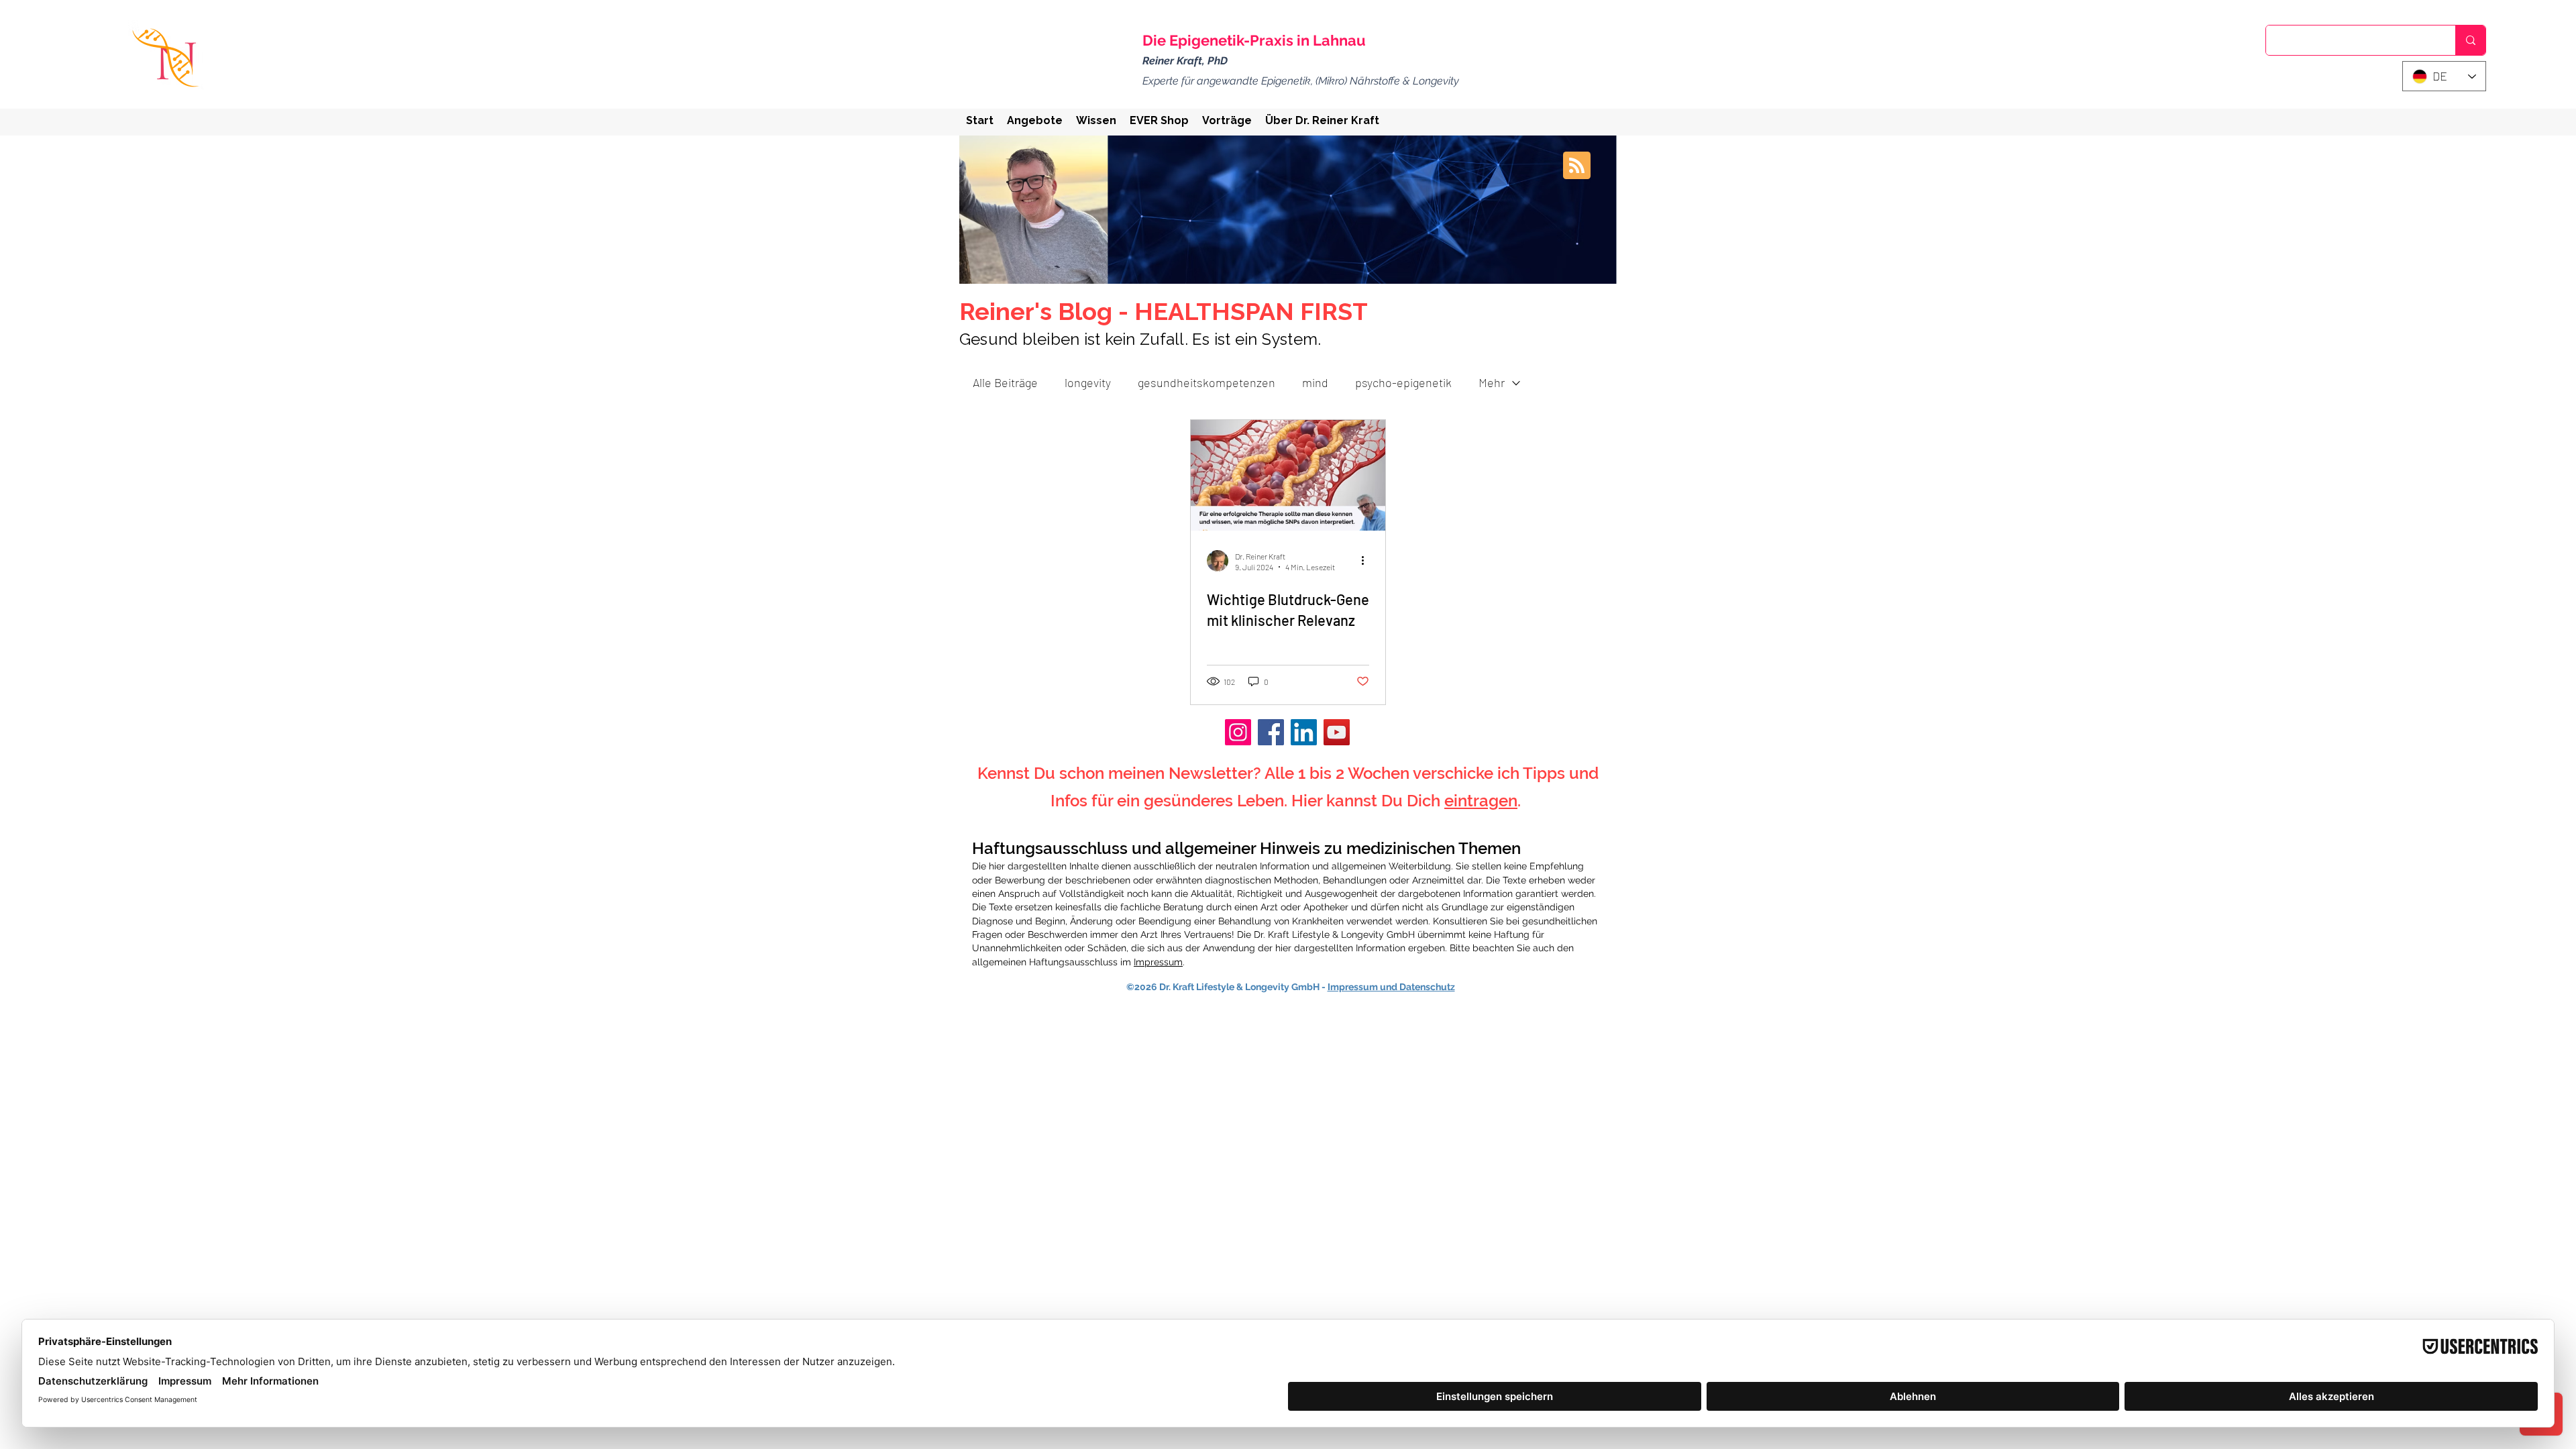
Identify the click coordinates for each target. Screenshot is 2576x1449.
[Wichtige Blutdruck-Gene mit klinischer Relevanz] (1288, 475)
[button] (1035, 120)
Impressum (1158, 962)
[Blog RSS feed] (1577, 166)
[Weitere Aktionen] (1367, 561)
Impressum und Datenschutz (1391, 987)
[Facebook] (1271, 732)
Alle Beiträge (1005, 382)
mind (1315, 382)
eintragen (1481, 801)
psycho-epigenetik (1403, 382)
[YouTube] (1337, 732)
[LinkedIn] (1304, 732)
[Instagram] (1238, 732)
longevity (1088, 382)
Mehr (1492, 382)
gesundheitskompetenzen (1206, 382)
